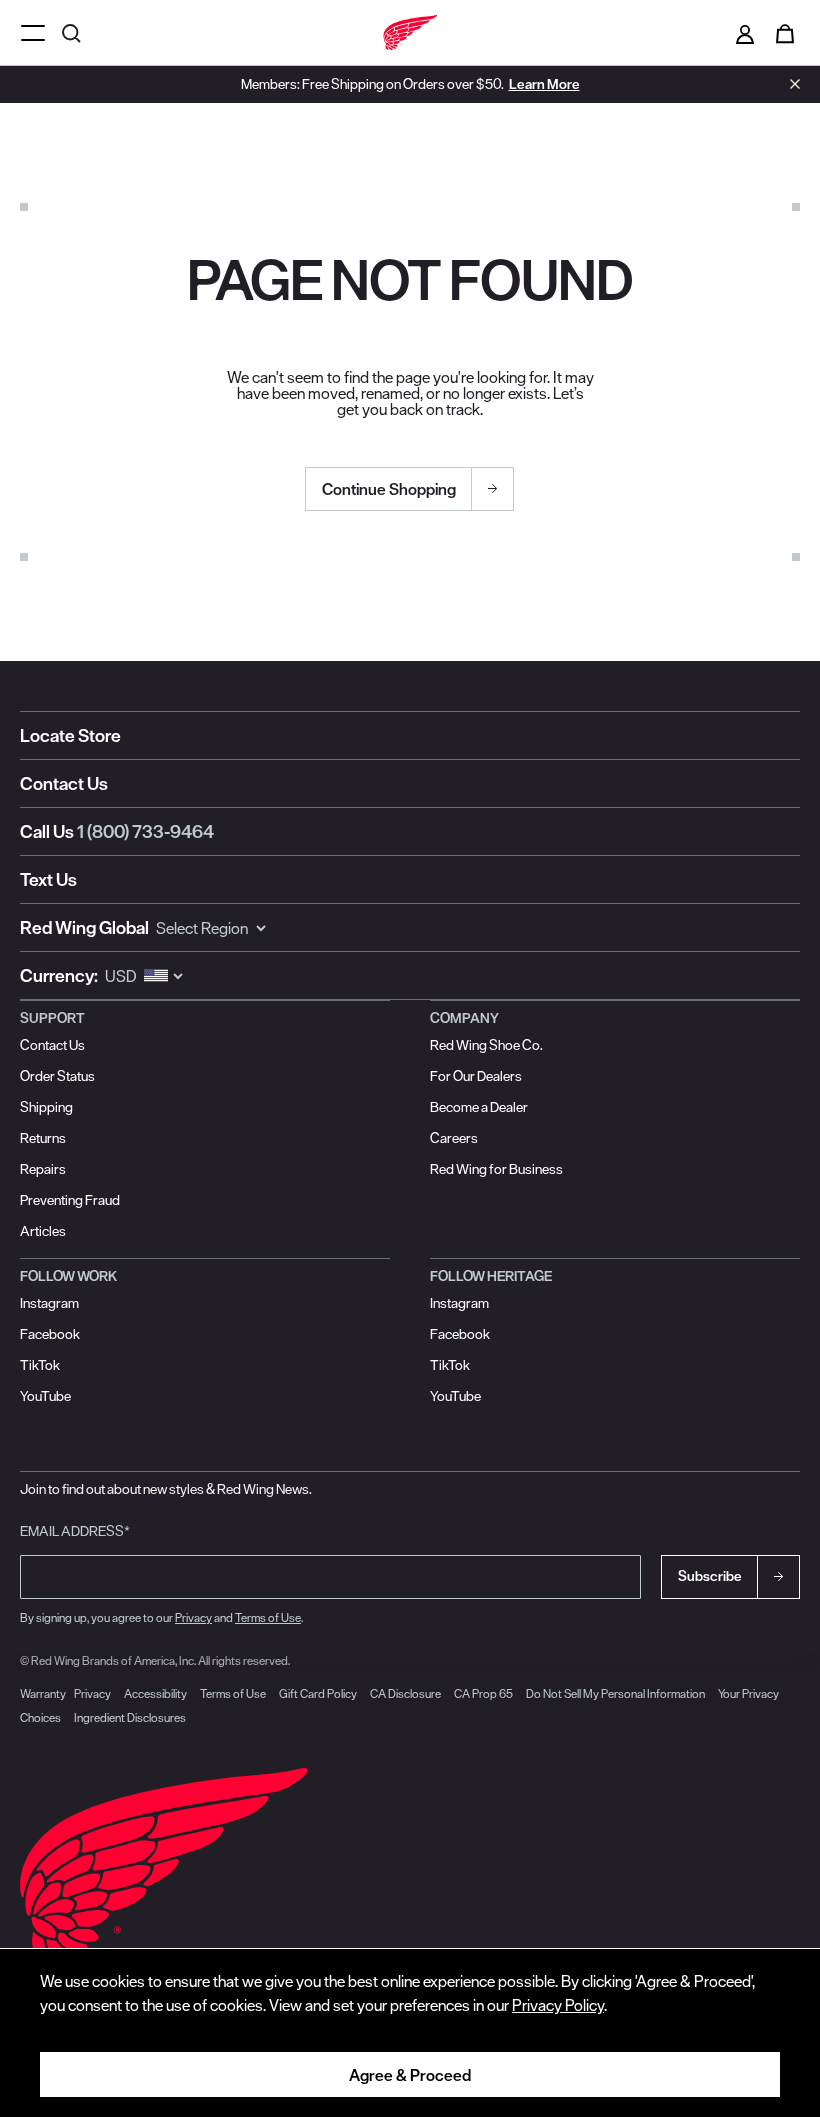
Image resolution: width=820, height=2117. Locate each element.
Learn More (544, 84)
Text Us (48, 879)
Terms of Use (268, 1617)
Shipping (46, 1107)
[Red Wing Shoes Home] (410, 33)
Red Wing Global (84, 927)
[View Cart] (785, 33)
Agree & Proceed (410, 2075)
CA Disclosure (405, 1693)
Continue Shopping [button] (389, 489)
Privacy (193, 1617)
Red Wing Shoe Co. (486, 1045)
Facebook (50, 1334)
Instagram (49, 1303)
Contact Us (64, 783)
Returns (43, 1138)
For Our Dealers (476, 1076)
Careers (454, 1138)
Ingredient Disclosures (130, 1717)
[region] (410, 2032)
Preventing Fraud (70, 1200)
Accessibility (155, 1693)
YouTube (45, 1396)
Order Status (57, 1076)
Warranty (43, 1693)
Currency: (59, 975)
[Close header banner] (790, 84)
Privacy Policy (558, 2005)
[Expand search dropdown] (74, 32)
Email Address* (75, 1531)
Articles (43, 1231)
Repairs (43, 1169)
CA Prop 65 (483, 1693)
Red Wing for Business (496, 1169)
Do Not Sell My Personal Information (615, 1693)
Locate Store (70, 735)
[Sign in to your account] (745, 33)
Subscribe (710, 1576)
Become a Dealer (479, 1107)
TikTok (40, 1365)
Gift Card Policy (318, 1693)
